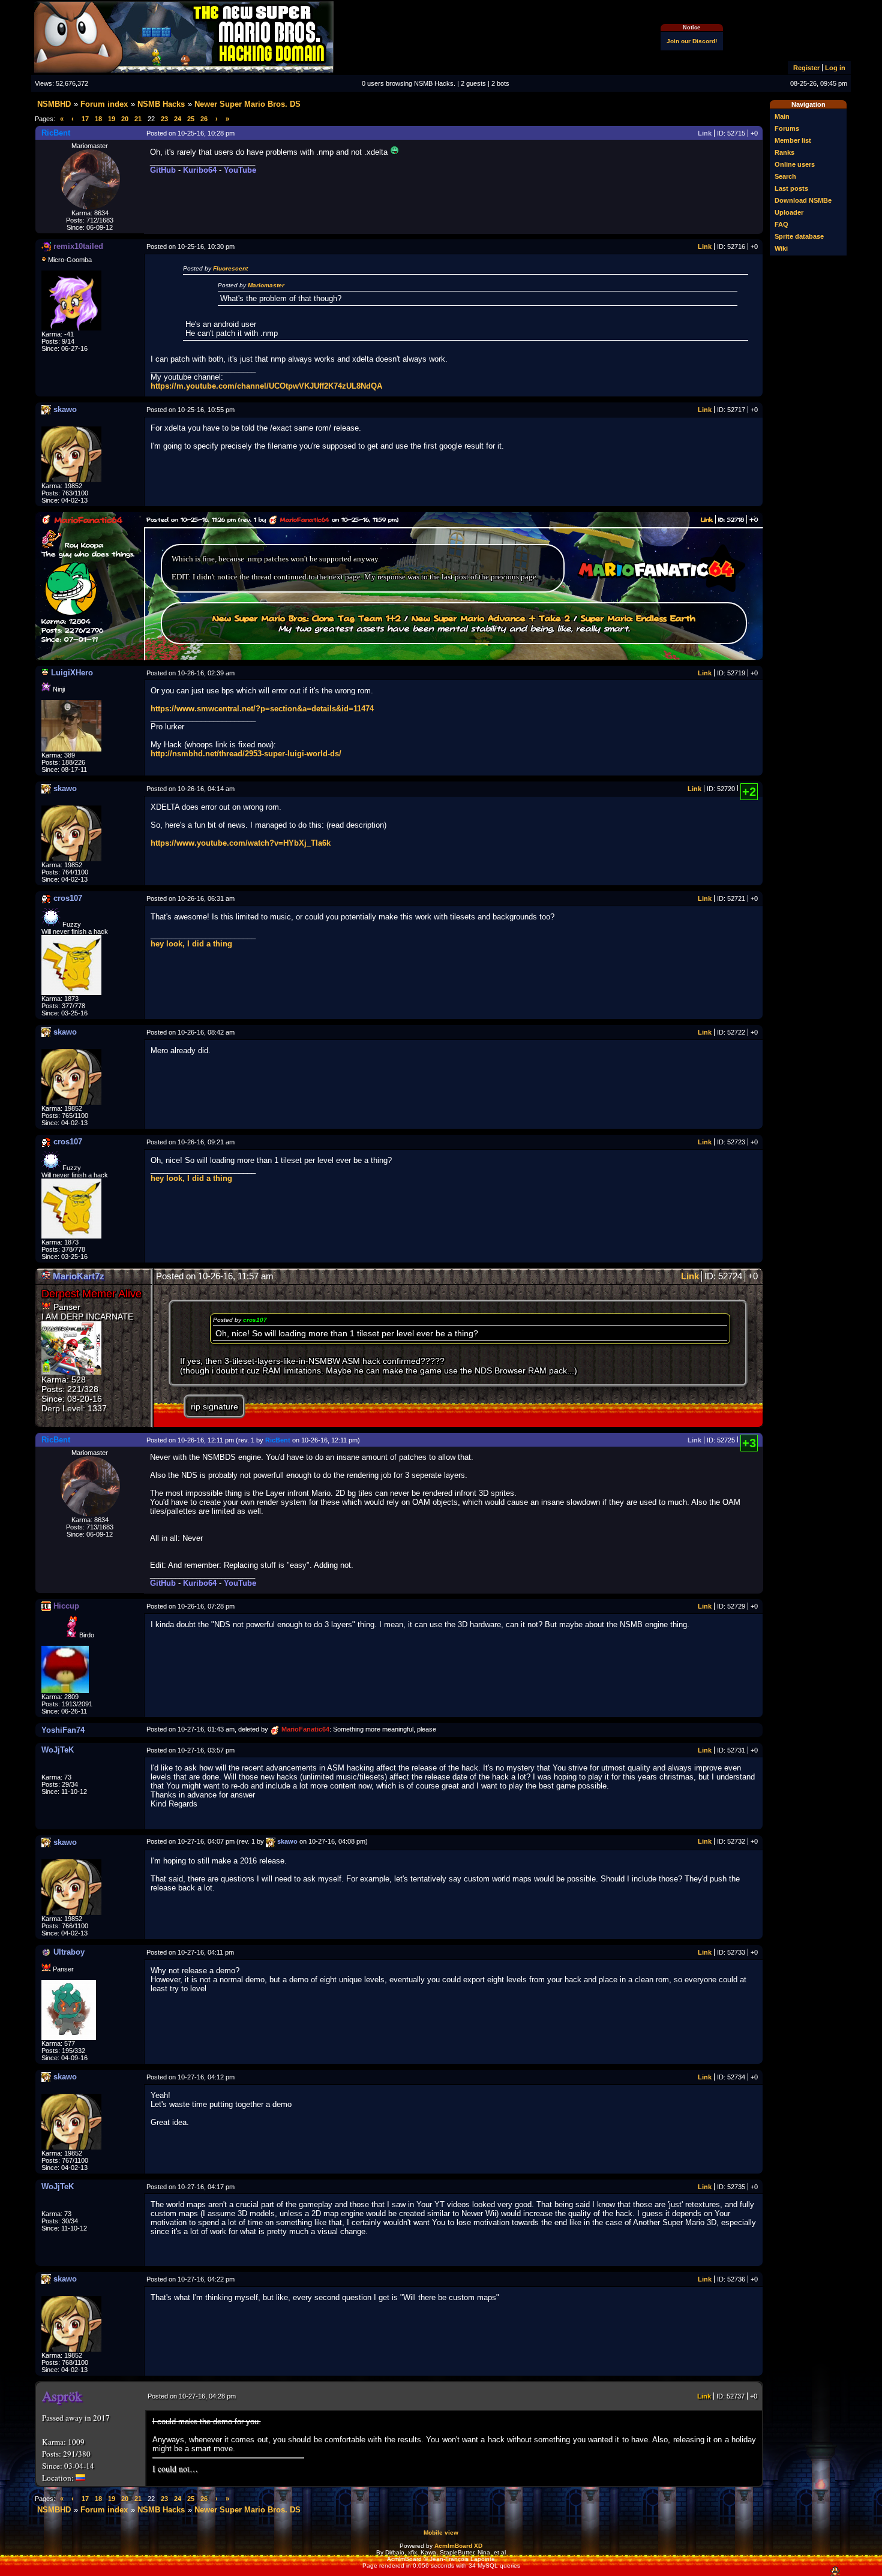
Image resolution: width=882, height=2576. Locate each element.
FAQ (781, 224)
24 (178, 119)
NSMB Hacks (161, 104)
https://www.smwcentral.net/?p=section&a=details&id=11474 (262, 709)
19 (112, 119)
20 (125, 119)
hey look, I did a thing (191, 944)
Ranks (784, 152)
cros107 (255, 1320)
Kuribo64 (200, 170)
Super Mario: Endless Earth (638, 618)
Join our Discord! (692, 41)
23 (164, 119)
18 (98, 119)
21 (138, 119)
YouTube (240, 170)
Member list (793, 140)
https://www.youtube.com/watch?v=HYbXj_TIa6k (241, 843)
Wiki (781, 248)
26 (204, 119)
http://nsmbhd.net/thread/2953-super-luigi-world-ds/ (246, 754)
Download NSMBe (803, 200)
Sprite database (799, 236)
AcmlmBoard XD (458, 2546)
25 (191, 119)
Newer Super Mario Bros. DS (247, 104)
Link (705, 133)
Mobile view (441, 2533)
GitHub (163, 170)
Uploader (789, 212)
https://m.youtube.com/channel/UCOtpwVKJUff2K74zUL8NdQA (266, 386)
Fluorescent (230, 268)
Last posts (791, 188)
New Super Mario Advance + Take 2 (491, 618)
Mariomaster (266, 285)
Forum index (104, 104)
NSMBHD (54, 104)
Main (782, 116)
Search (785, 176)
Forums (787, 128)
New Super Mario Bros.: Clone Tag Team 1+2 (307, 618)
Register (806, 68)
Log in (835, 68)
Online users (795, 164)
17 (85, 119)
